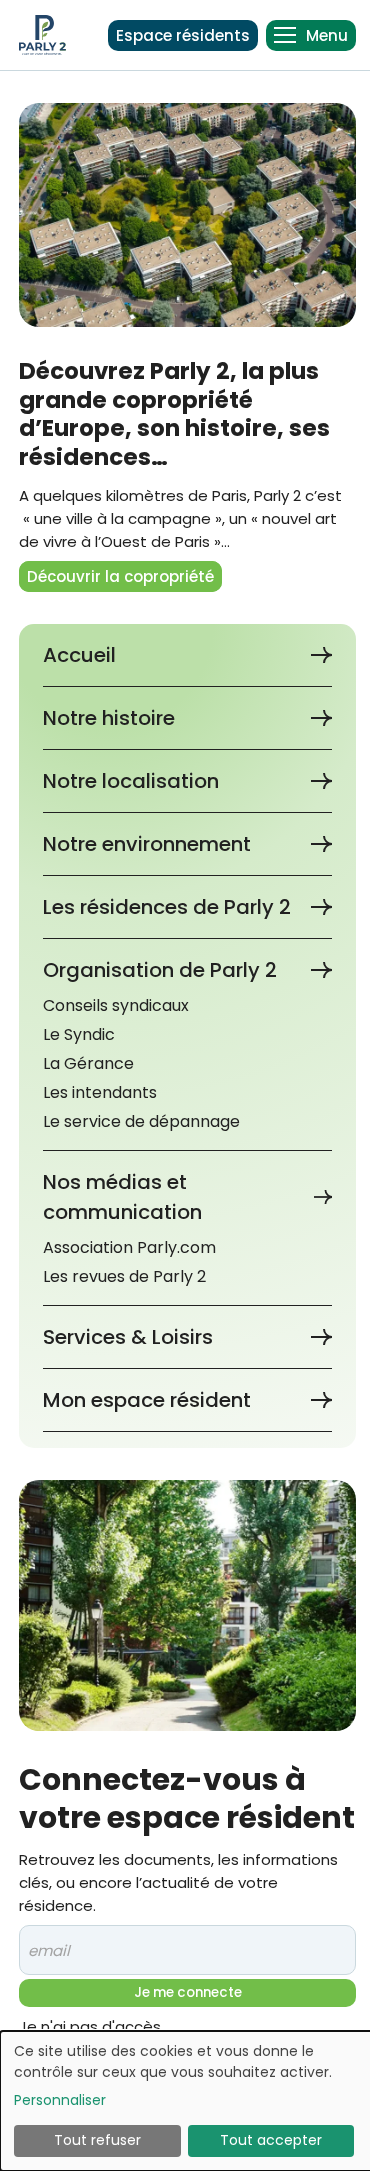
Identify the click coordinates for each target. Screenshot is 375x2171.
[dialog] (187, 2101)
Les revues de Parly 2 (124, 1276)
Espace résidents (183, 35)
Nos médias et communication (122, 1197)
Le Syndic (79, 1034)
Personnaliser (60, 2100)
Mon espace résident (147, 1400)
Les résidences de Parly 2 (167, 907)
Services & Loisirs (128, 1337)
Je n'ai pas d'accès (90, 2026)
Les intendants (100, 1092)
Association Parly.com (129, 1247)
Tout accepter (271, 2140)
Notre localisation (131, 781)
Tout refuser (97, 2140)
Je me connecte (188, 1992)
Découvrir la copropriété (120, 576)
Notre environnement (147, 844)
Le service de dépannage (141, 1121)
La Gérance (88, 1063)
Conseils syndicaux (116, 1005)
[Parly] (42, 35)
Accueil (79, 655)
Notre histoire (109, 718)
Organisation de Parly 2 (160, 970)
